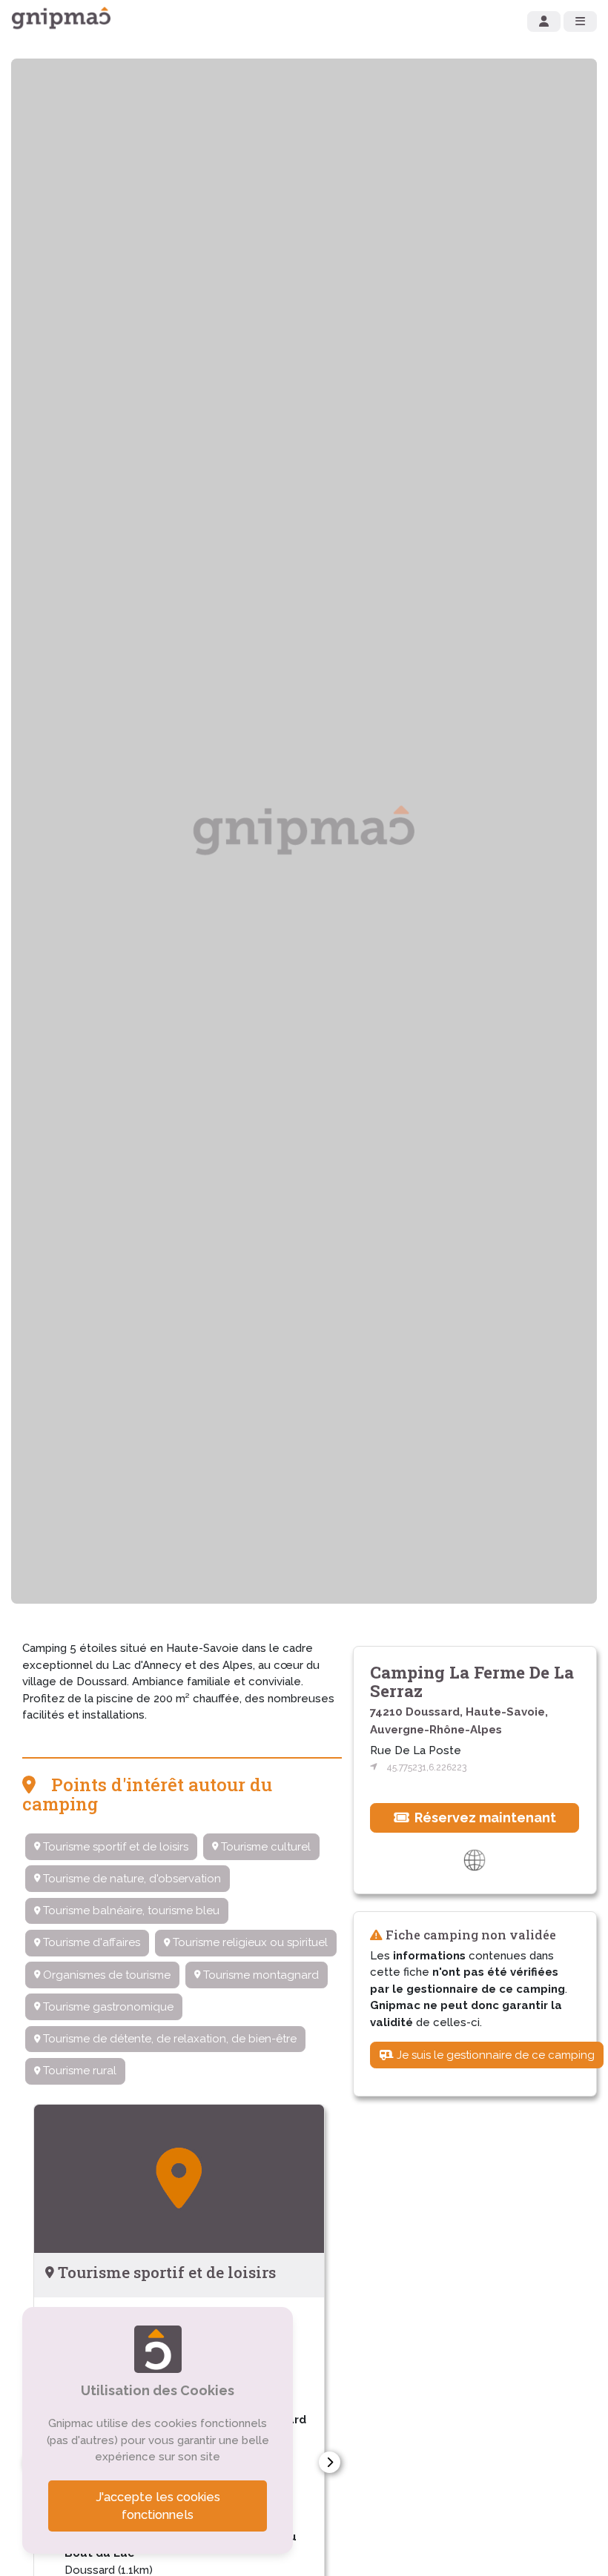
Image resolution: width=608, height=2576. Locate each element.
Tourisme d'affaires (90, 1942)
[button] (330, 2462)
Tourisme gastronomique (107, 2007)
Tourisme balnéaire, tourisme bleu (130, 1911)
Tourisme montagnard (260, 1975)
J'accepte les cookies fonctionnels (158, 2506)
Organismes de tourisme (105, 1975)
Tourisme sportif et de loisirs (114, 1847)
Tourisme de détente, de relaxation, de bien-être (168, 2039)
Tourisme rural (78, 2071)
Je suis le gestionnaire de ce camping (494, 2055)
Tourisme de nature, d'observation (130, 1879)
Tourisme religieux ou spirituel (249, 1942)
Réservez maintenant (484, 1818)
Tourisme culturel (264, 1847)
